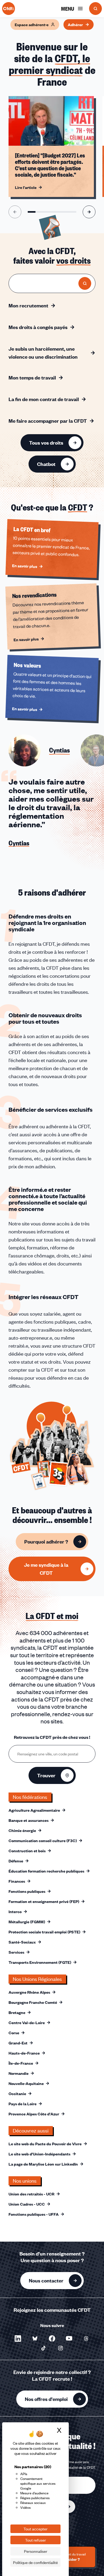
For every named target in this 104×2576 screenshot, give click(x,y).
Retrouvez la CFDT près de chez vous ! (52, 1737)
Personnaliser (36, 2551)
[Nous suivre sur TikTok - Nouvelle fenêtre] (43, 2348)
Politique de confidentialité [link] (35, 2562)
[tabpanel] (52, 825)
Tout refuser (35, 2540)
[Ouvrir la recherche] (95, 9)
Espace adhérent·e (32, 25)
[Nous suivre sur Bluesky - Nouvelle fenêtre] (35, 2338)
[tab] (39, 750)
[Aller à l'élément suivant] (89, 212)
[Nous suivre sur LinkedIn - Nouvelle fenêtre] (18, 2338)
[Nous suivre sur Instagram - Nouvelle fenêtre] (61, 2348)
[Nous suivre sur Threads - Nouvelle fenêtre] (86, 2338)
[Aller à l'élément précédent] (15, 212)
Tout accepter (35, 2529)
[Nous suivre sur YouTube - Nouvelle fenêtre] (69, 2338)
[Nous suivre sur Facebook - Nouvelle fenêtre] (52, 2338)
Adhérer (75, 25)
